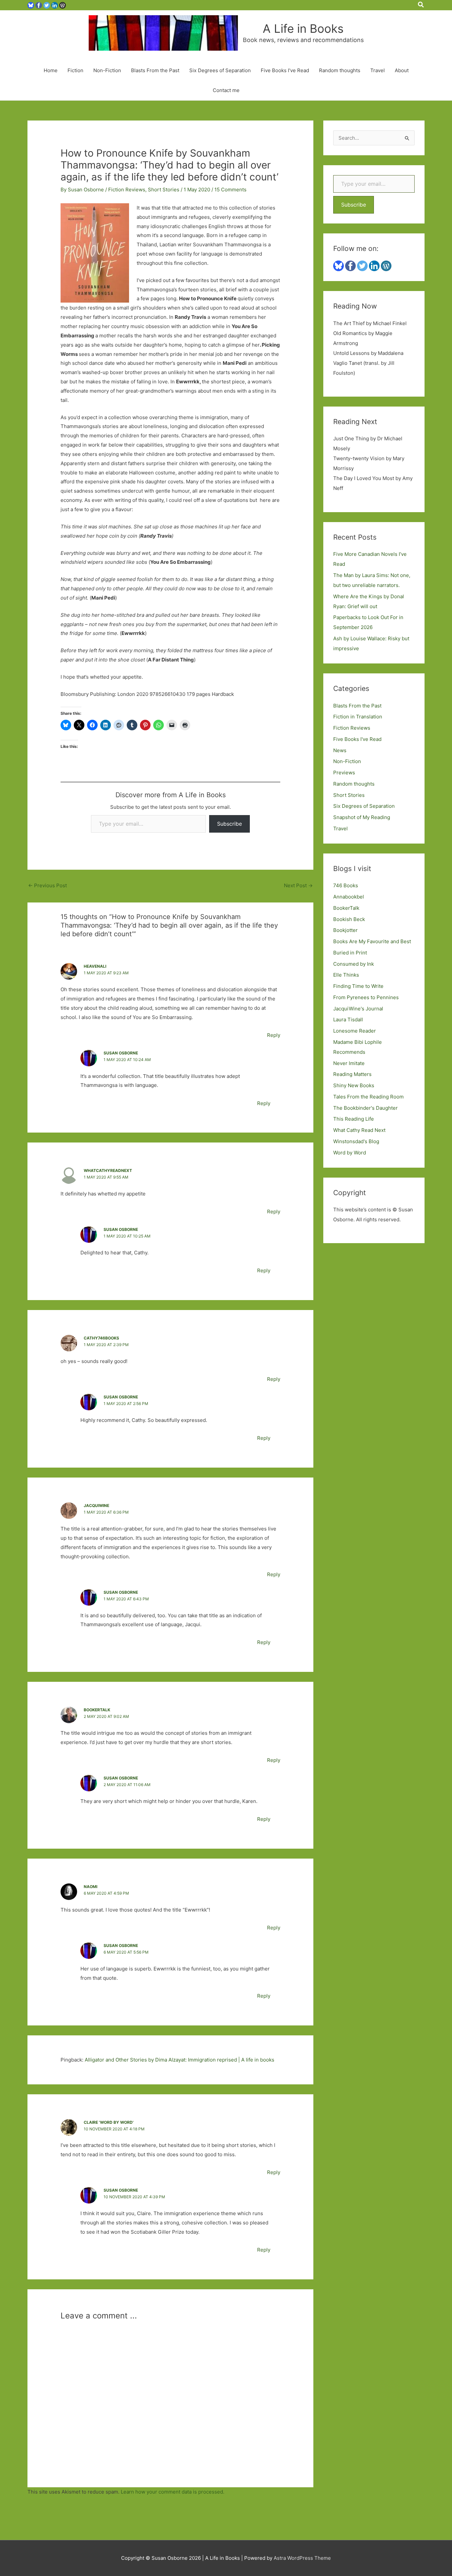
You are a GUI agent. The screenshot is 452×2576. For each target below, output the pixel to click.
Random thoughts (340, 70)
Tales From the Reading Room (368, 1097)
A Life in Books (303, 28)
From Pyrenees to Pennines (366, 997)
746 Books (346, 885)
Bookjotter (345, 930)
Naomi (90, 1887)
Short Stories (164, 190)
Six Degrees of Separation (220, 70)
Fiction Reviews (127, 190)
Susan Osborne (121, 1053)
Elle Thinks (346, 975)
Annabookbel (349, 897)
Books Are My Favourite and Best (372, 941)
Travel (378, 70)
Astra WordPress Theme (302, 2558)
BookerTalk (97, 1710)
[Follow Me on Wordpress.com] (63, 5)
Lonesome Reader (355, 1031)
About (402, 70)
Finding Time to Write (358, 986)
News (340, 750)
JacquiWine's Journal (358, 1009)
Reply (274, 1035)
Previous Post (47, 885)
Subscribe (229, 824)
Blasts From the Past (155, 70)
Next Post (298, 885)
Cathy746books (101, 1338)
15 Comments (230, 190)
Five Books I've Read (357, 739)
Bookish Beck (349, 919)
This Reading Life (354, 1119)
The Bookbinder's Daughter (365, 1108)
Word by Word (350, 1153)
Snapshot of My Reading (362, 817)
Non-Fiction (107, 70)
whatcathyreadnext (108, 1170)
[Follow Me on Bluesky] (31, 5)
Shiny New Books (354, 1085)
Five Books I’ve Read (285, 70)
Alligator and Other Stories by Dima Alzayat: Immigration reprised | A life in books (180, 2060)
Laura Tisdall (348, 1020)
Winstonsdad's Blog (356, 1141)
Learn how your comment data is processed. (173, 2492)
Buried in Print (350, 953)
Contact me (226, 90)
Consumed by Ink (354, 964)
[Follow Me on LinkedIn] (55, 5)
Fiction (75, 70)
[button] (421, 5)
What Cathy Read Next (359, 1130)
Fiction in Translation (358, 717)
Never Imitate (349, 1063)
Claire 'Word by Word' (109, 2122)
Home (51, 70)
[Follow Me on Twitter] (47, 5)
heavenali (95, 966)
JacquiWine (96, 1506)
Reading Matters (352, 1074)
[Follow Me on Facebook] (39, 5)
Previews (344, 773)
